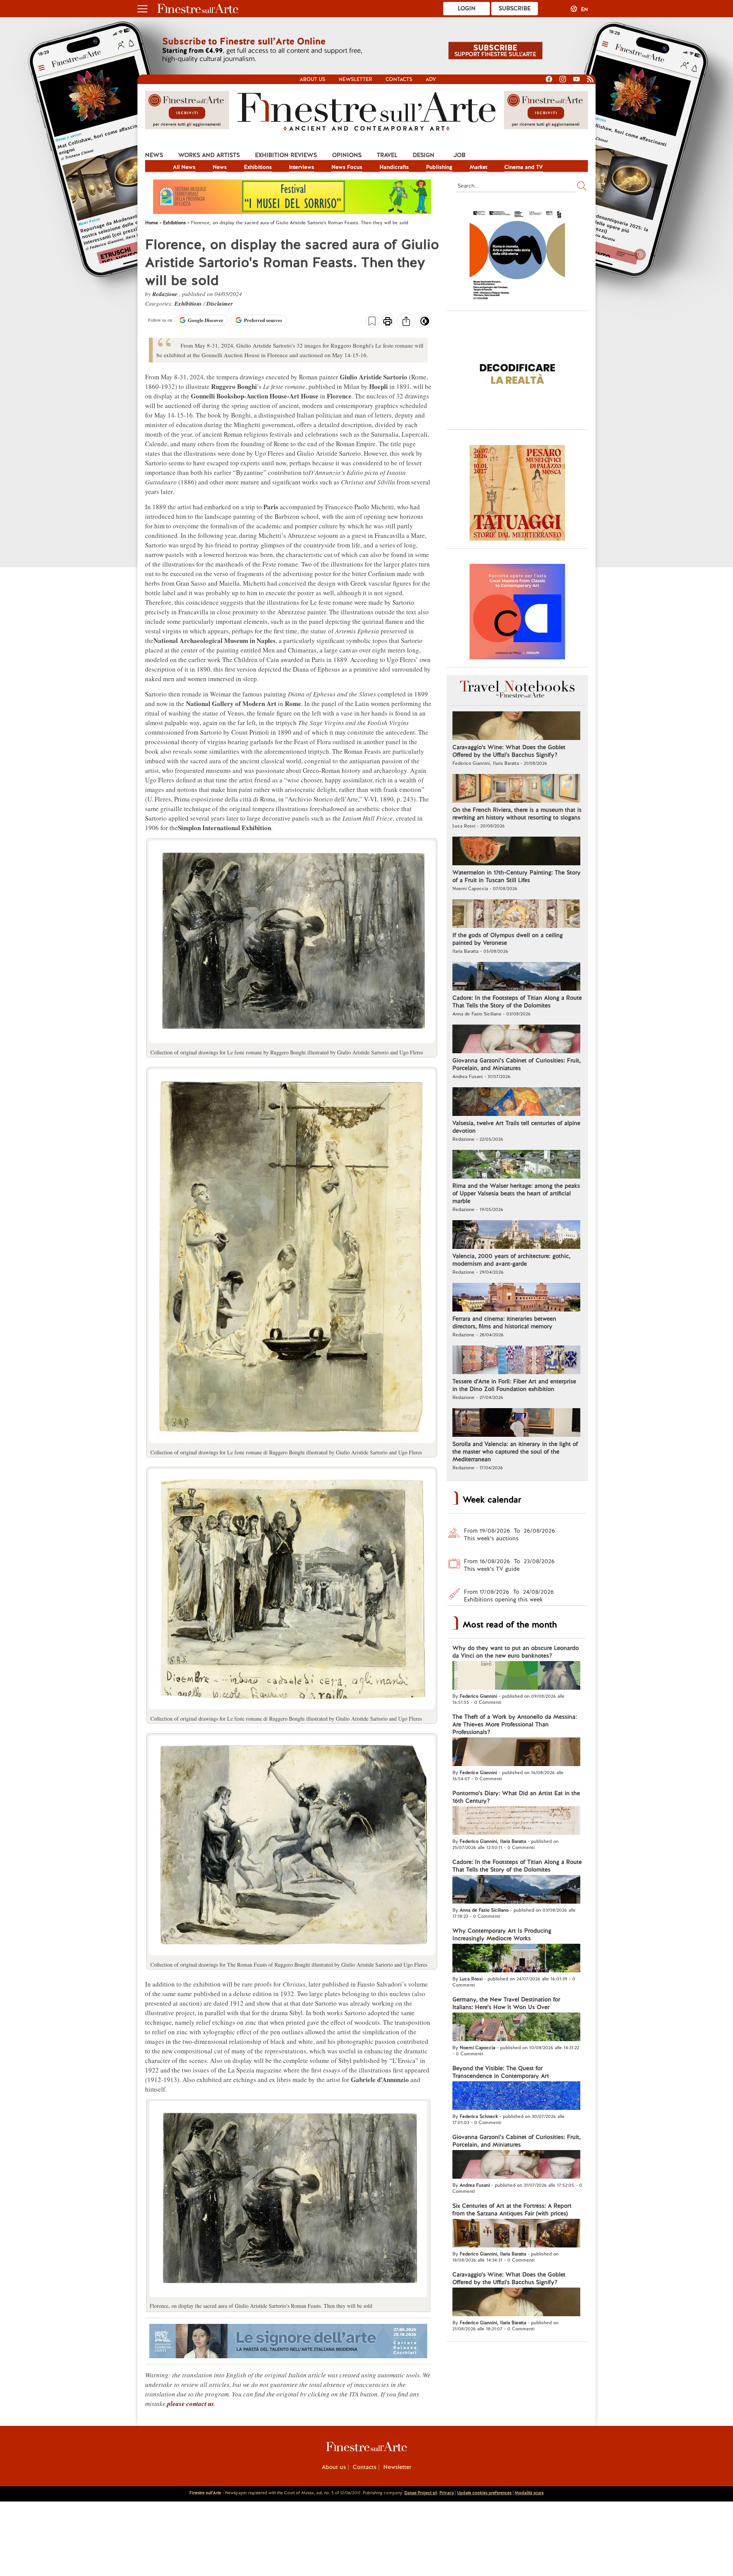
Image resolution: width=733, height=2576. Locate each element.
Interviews (302, 167)
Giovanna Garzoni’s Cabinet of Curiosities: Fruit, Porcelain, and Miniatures (517, 1064)
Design (424, 155)
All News (184, 167)
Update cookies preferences (484, 2493)
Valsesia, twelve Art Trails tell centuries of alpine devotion (516, 1127)
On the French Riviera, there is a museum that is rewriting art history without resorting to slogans (517, 814)
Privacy (447, 2493)
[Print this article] (388, 322)
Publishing (439, 167)
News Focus (347, 167)
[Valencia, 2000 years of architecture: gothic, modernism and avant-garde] (516, 1235)
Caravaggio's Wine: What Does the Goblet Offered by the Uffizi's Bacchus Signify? (509, 751)
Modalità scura (529, 2493)
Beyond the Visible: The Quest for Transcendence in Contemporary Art (501, 2072)
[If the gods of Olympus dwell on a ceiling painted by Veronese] (516, 915)
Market (478, 167)
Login (467, 8)
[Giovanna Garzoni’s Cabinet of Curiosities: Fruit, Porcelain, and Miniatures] (516, 1040)
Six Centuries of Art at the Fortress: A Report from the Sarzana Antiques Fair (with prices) (512, 2210)
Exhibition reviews (286, 155)
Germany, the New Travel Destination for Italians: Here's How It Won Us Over (506, 2003)
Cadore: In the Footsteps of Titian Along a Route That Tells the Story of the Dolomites (517, 1002)
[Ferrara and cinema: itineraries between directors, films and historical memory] (516, 1298)
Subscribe (515, 8)
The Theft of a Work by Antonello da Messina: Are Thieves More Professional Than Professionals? (515, 1724)
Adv (431, 79)
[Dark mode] (425, 324)
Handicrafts (394, 167)
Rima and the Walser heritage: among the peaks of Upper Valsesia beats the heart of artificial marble (516, 1193)
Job (459, 155)
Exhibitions (258, 167)
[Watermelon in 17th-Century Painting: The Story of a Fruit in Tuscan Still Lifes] (516, 852)
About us (312, 79)
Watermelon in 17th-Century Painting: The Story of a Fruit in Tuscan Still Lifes (517, 876)
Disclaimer (220, 304)
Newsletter (355, 79)
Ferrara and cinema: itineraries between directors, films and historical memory (504, 1323)
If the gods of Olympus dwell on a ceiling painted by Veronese (508, 939)
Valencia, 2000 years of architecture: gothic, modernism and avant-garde (511, 1260)
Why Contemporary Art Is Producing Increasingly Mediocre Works (502, 1935)
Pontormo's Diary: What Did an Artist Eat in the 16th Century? (516, 1797)
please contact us (191, 2404)
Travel (387, 155)
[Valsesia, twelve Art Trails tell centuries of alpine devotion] (516, 1103)
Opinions (347, 155)
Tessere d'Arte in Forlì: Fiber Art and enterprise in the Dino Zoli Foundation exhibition (514, 1385)
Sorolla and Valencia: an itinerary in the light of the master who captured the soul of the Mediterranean (515, 1452)
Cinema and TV (524, 167)
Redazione (166, 294)
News (154, 155)
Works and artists (209, 155)
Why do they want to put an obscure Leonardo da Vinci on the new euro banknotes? (516, 1652)
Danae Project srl (421, 2493)
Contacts (399, 79)
